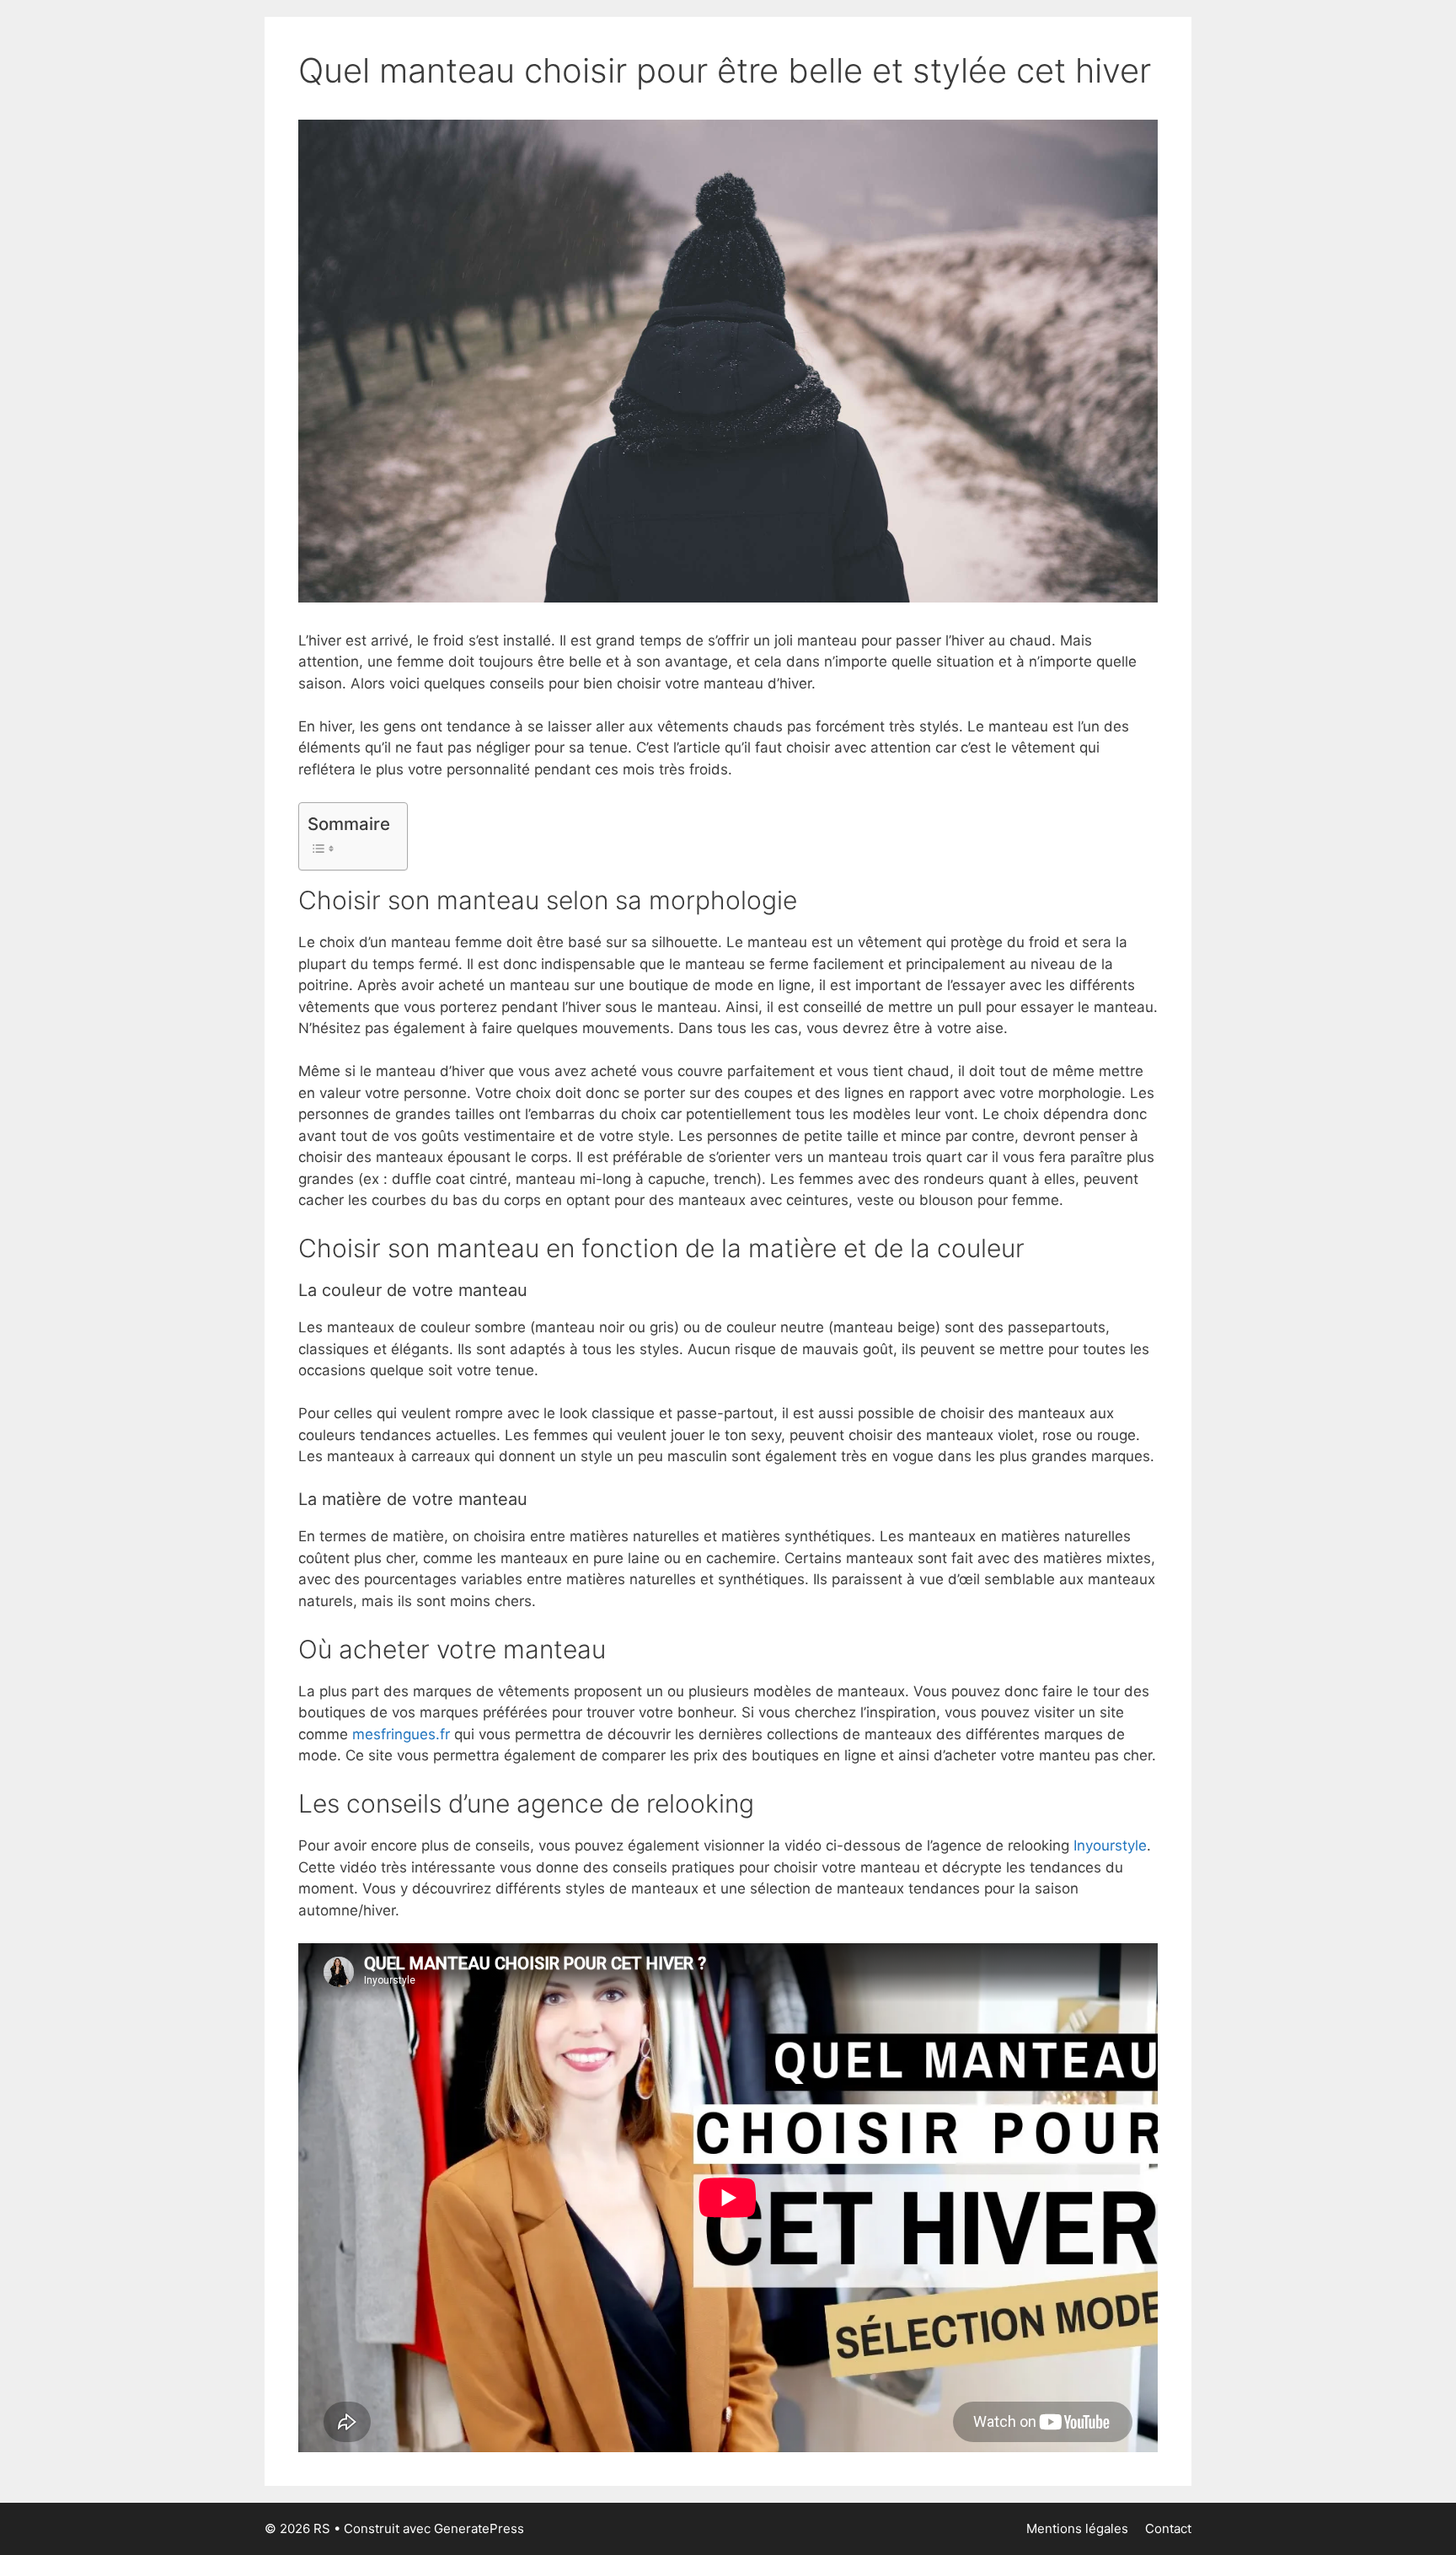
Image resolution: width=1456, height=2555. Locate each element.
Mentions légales (1077, 2528)
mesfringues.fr (401, 1734)
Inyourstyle (1110, 1845)
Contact (1168, 2528)
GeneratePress (479, 2528)
